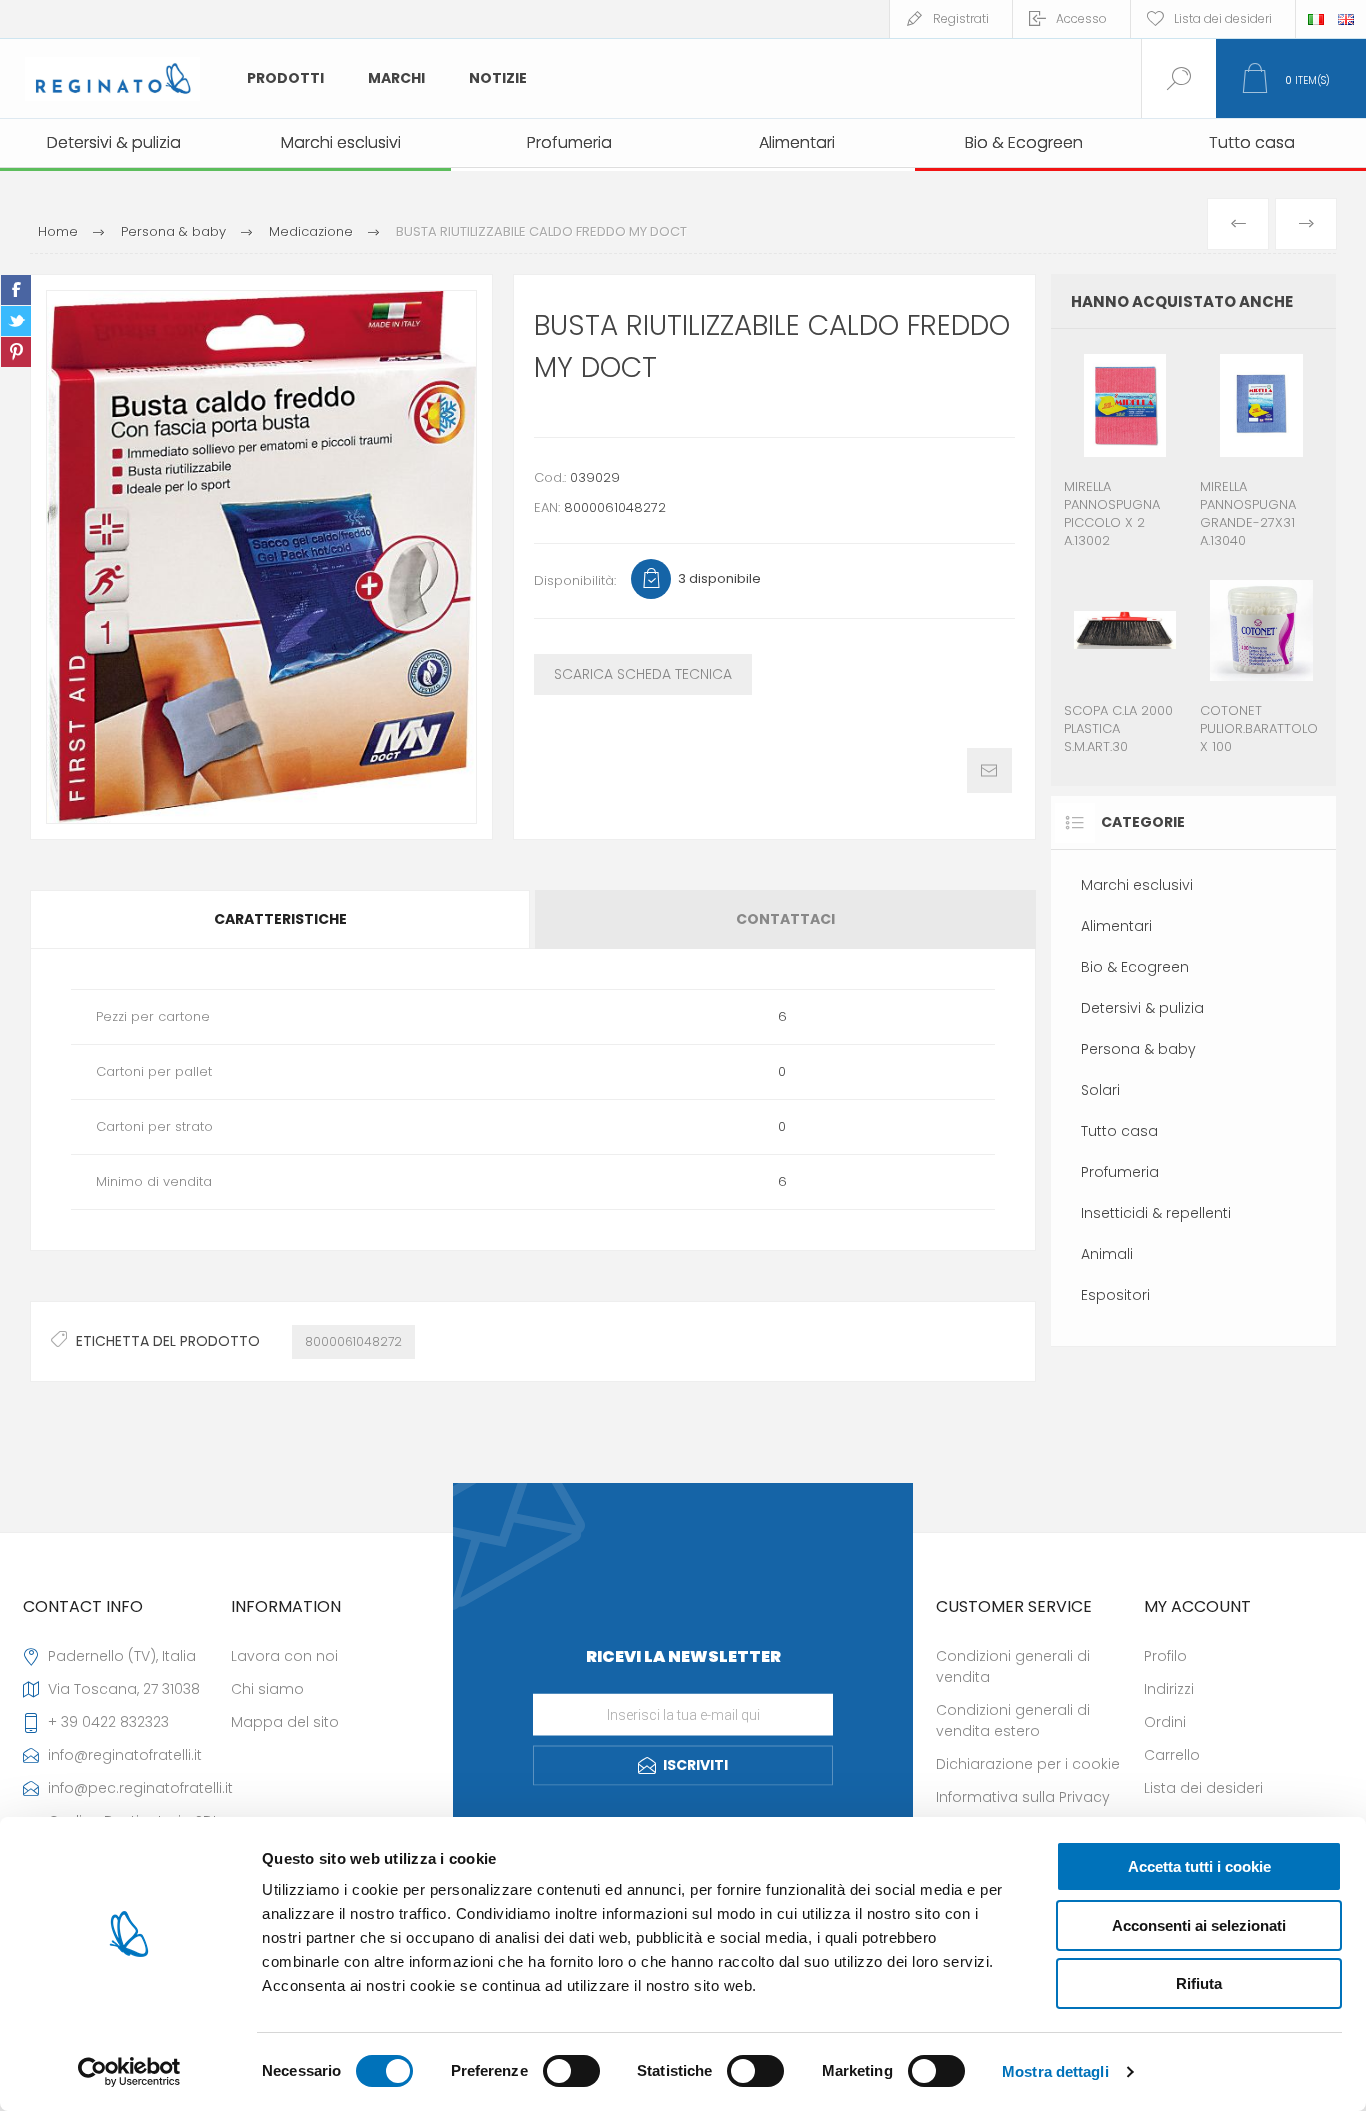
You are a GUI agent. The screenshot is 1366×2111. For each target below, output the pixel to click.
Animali (1107, 1254)
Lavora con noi (284, 1656)
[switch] (571, 2071)
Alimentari (1116, 926)
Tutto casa (1119, 1131)
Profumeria (1120, 1172)
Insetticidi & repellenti (1156, 1213)
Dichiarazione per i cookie (1028, 1764)
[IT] (1316, 19)
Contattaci (785, 919)
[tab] (281, 919)
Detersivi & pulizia (1142, 1008)
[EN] (1346, 19)
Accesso (1081, 18)
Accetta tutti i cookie (1199, 1866)
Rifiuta (1199, 1983)
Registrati (961, 18)
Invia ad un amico (989, 770)
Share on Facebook (16, 290)
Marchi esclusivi (1137, 885)
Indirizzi (1169, 1689)
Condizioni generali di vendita (1013, 1666)
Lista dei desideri (1203, 1788)
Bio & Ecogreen (1135, 967)
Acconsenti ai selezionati (1199, 1925)
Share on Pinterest (16, 352)
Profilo (1165, 1656)
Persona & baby (1138, 1049)
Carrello (1172, 1755)
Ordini (1165, 1722)
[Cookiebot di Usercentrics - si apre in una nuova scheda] (129, 2072)
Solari (1100, 1090)
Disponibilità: (575, 580)
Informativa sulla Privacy (1023, 1797)
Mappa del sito (285, 1722)
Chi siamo (267, 1689)
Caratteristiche (280, 919)
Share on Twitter (16, 321)
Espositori (1115, 1295)
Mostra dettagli (1055, 2071)
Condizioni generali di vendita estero (1013, 1720)
